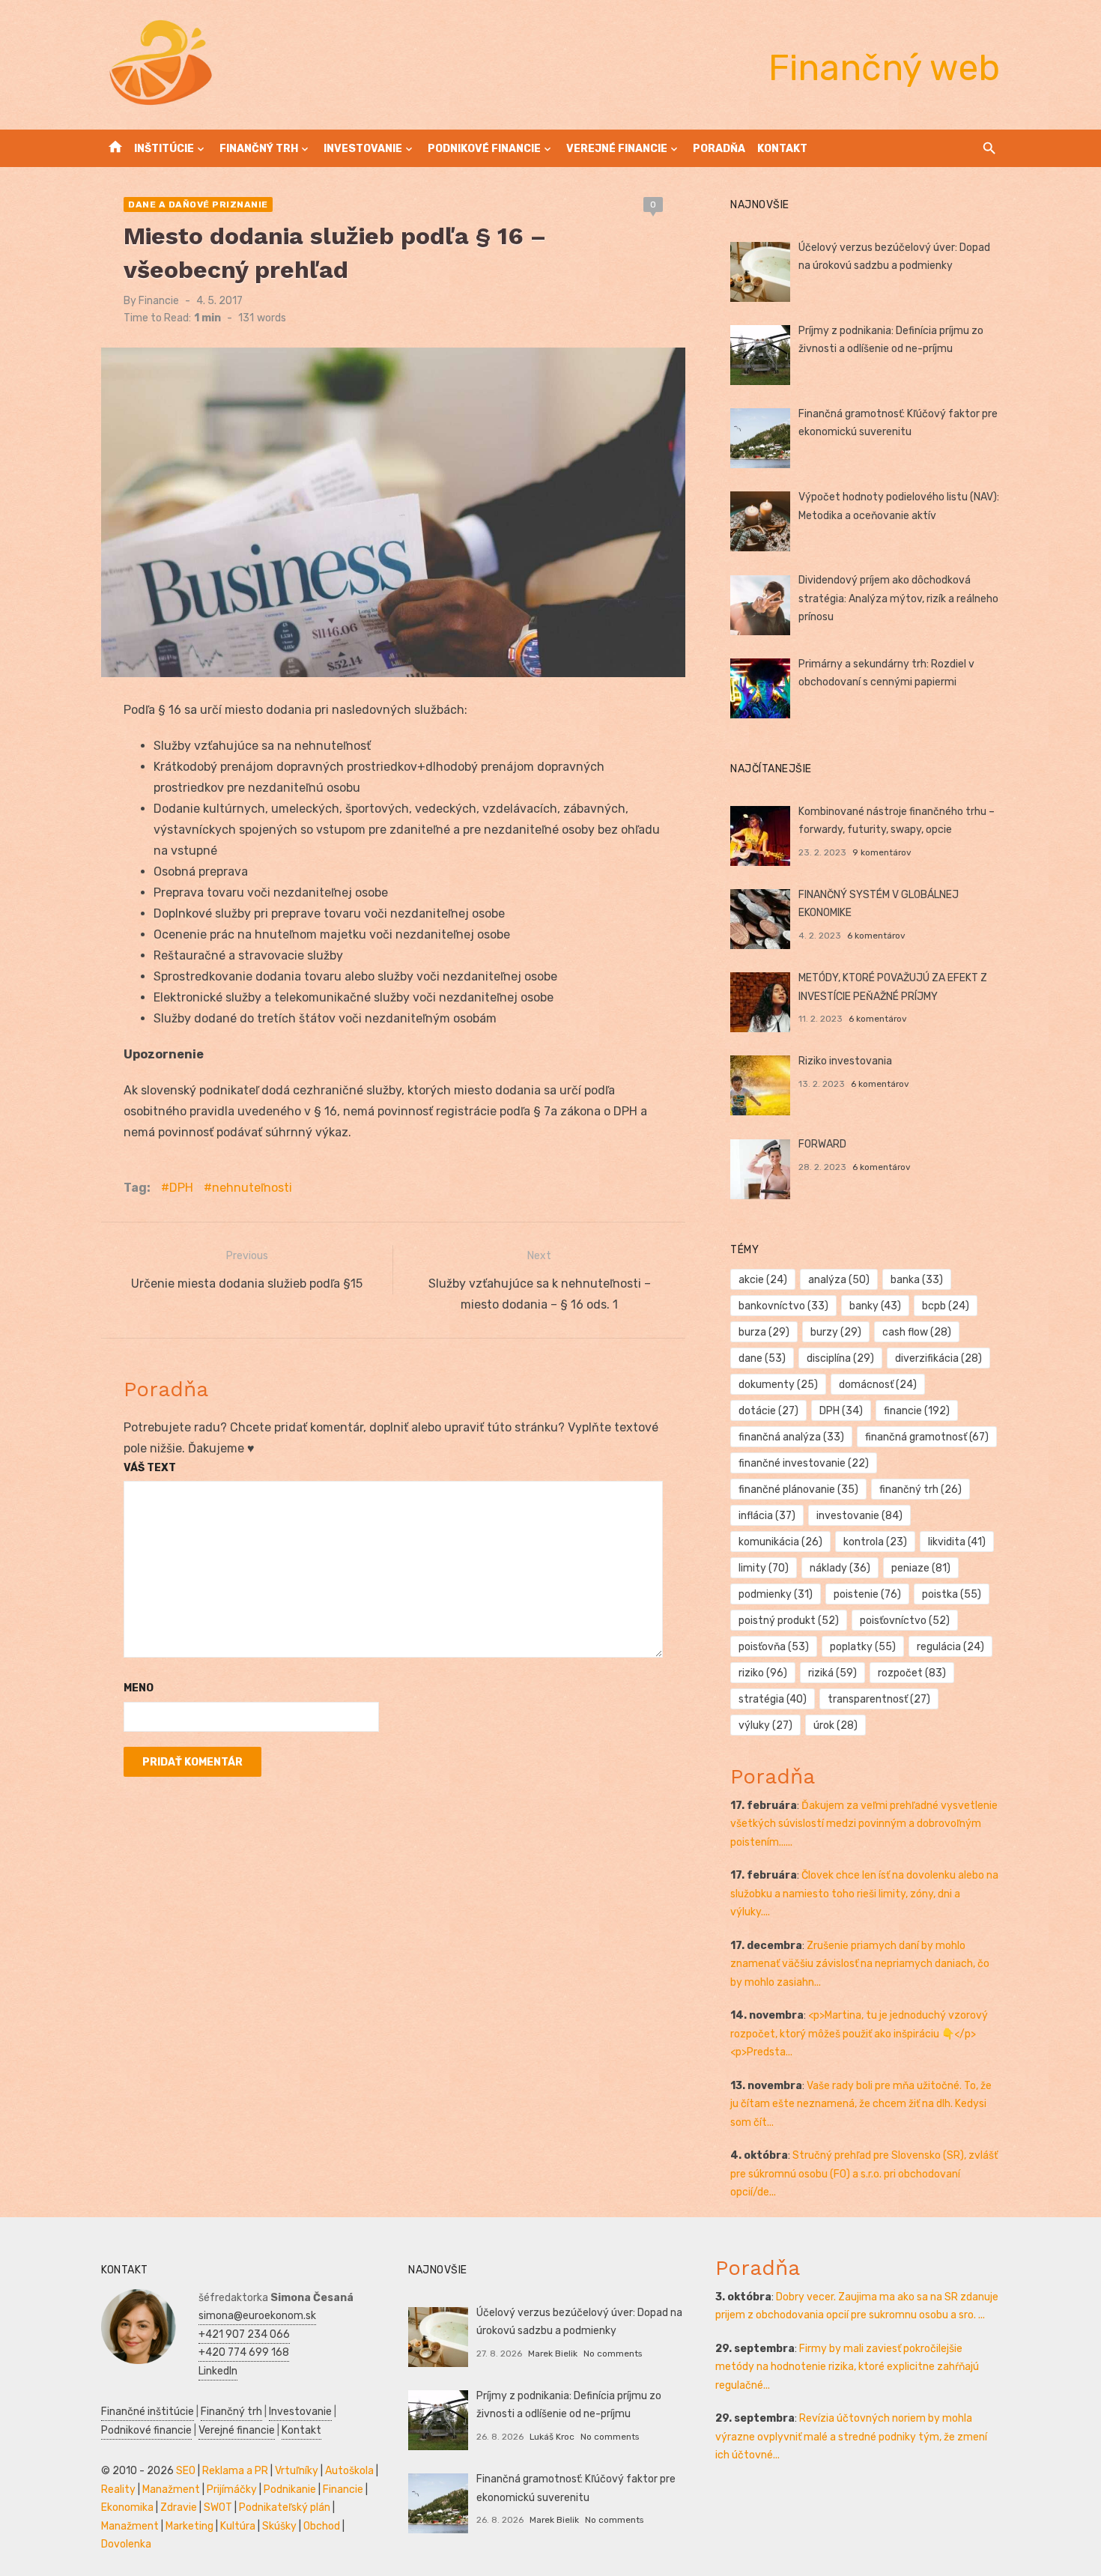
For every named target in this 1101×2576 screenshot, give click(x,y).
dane (762, 1358)
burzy (836, 1332)
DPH (181, 1188)
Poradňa (719, 149)
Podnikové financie (484, 149)
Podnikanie (290, 2489)
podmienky (776, 1594)
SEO (186, 2471)
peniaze (921, 1568)
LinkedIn (218, 2371)
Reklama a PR (235, 2471)
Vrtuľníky (297, 2471)
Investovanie (363, 149)
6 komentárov (876, 936)
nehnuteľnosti (252, 1188)
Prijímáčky (232, 2489)
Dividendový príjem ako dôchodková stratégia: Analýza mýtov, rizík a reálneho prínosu (898, 598)
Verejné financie (617, 149)
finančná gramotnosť (927, 1437)
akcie (763, 1280)
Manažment (171, 2489)
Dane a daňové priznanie (198, 204)
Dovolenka (126, 2544)
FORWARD (822, 1144)
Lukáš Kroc (552, 2437)
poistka (952, 1594)
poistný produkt (789, 1621)
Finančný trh (259, 149)
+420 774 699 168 (244, 2352)
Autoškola (349, 2471)
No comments (613, 2354)
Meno (139, 1688)
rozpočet (912, 1673)
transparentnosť (879, 1699)
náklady (840, 1568)
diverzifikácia (938, 1358)
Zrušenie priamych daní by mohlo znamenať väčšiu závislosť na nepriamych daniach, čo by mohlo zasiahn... (860, 1964)
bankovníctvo (783, 1306)
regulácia (950, 1647)
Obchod (322, 2526)
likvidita (957, 1542)
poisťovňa (774, 1647)
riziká (832, 1673)
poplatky (863, 1647)
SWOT (218, 2507)
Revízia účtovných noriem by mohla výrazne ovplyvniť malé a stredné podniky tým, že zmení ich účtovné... (851, 2437)
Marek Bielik (553, 2354)
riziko (763, 1673)
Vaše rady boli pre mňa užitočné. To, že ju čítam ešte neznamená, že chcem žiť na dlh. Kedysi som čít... (861, 2104)
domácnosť (878, 1385)
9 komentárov (882, 852)
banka (917, 1280)
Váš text (150, 1468)
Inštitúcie (164, 149)
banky (875, 1306)
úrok (835, 1725)
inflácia (767, 1516)
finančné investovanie (804, 1463)
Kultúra (238, 2526)
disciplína (840, 1358)
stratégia (773, 1699)
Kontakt (782, 149)
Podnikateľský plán (285, 2507)
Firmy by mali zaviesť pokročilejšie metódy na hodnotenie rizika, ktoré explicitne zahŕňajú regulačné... (847, 2367)
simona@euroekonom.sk (257, 2316)
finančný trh (920, 1489)
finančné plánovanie (798, 1489)
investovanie (859, 1516)
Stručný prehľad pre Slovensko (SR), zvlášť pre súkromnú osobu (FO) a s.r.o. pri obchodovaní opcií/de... (864, 2174)
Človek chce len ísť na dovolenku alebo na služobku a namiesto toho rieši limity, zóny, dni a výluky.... (864, 1894)
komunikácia (780, 1542)
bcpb (946, 1306)
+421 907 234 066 (244, 2334)
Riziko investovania (845, 1061)
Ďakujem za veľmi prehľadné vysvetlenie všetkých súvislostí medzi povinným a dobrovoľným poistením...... (864, 1824)
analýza (839, 1280)
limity (764, 1568)
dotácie (768, 1411)
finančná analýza (791, 1437)
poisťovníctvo (905, 1621)
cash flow (917, 1332)
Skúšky (279, 2526)
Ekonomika (127, 2507)
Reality (118, 2489)
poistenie (867, 1594)
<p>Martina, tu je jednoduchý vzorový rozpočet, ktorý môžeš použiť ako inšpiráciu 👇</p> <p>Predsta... (859, 2034)
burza (764, 1332)
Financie (159, 301)
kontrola (875, 1542)
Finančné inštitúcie (148, 2412)
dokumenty (778, 1385)
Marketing (189, 2526)
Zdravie (179, 2507)
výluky (765, 1725)
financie (917, 1411)
